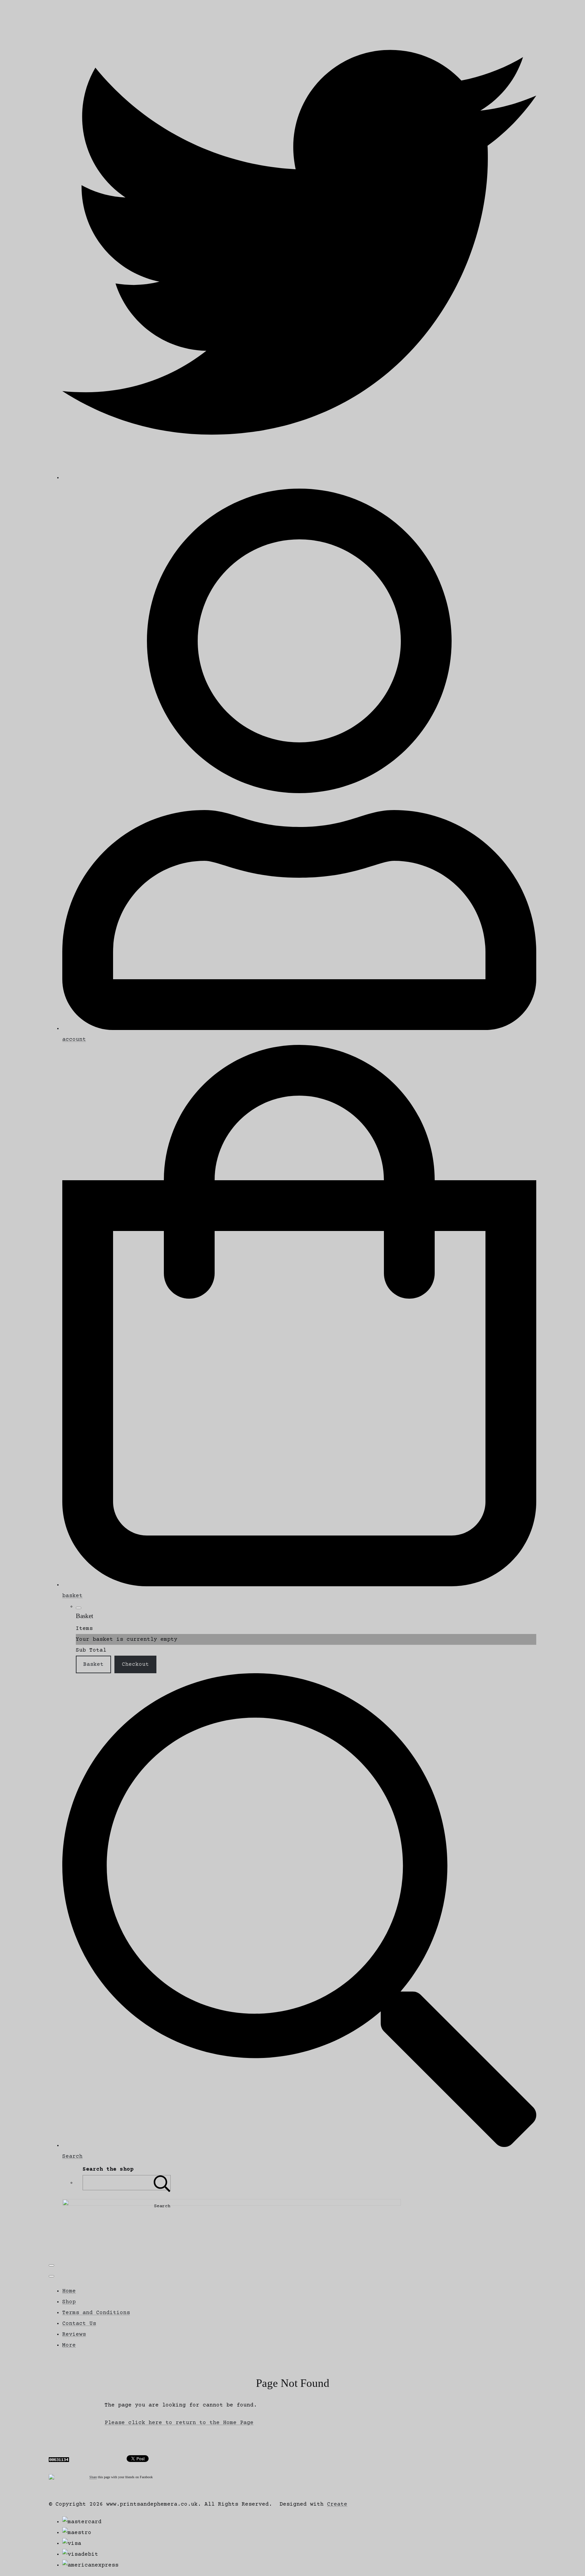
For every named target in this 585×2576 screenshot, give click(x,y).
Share (93, 2477)
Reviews (74, 2334)
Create (337, 2504)
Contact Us (79, 2324)
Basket (93, 1664)
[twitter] (299, 478)
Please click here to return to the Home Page (179, 2423)
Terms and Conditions (96, 2313)
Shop (69, 2302)
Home (69, 2291)
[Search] (162, 2183)
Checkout (135, 1664)
